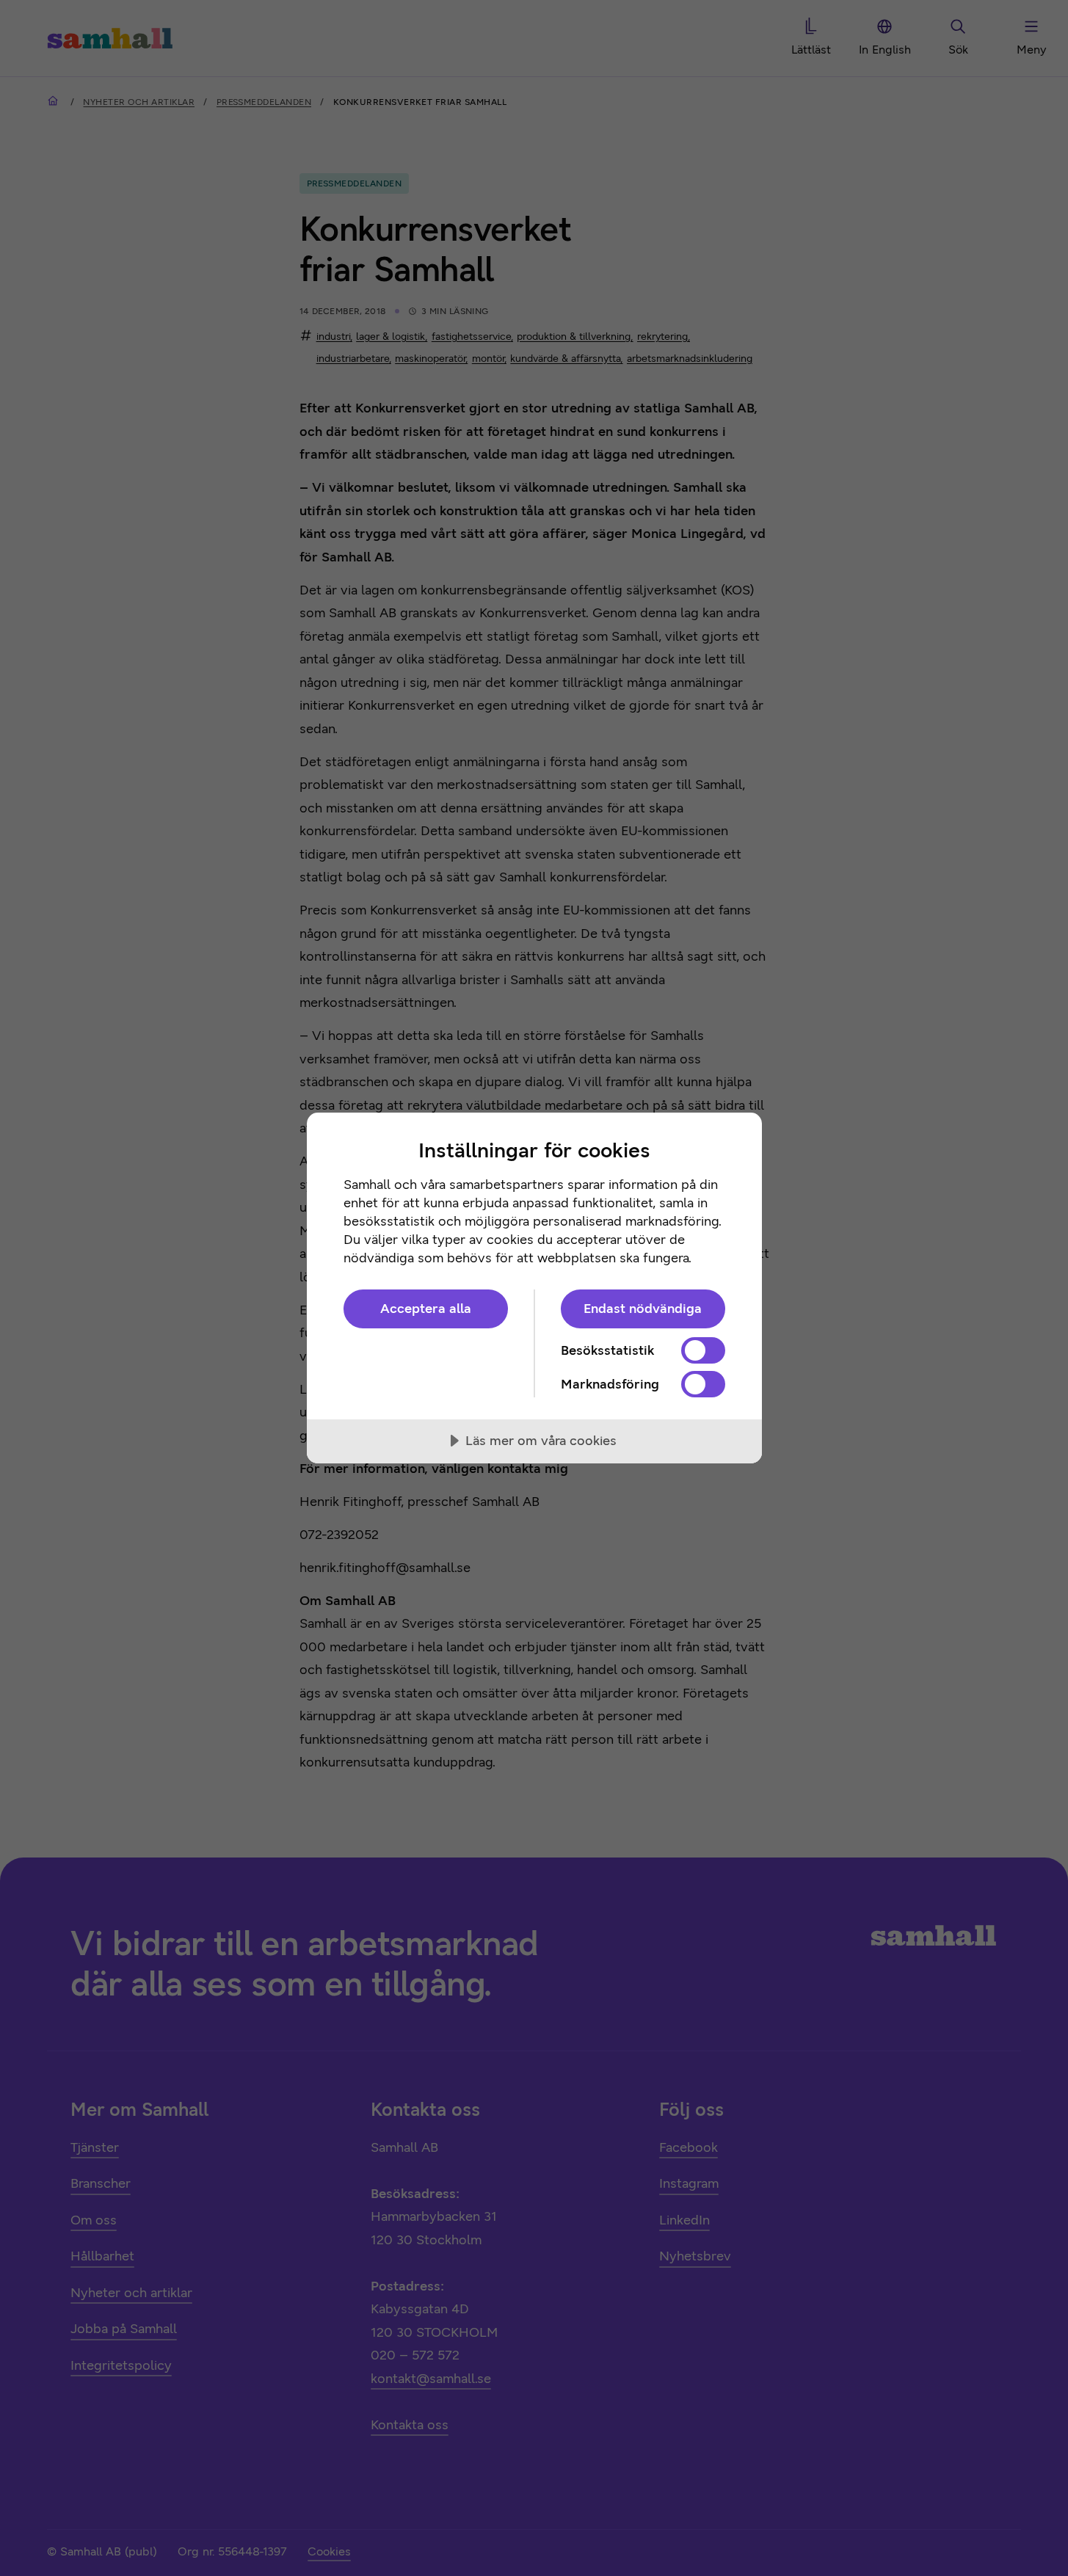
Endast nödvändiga (643, 1309)
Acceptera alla (426, 1309)
